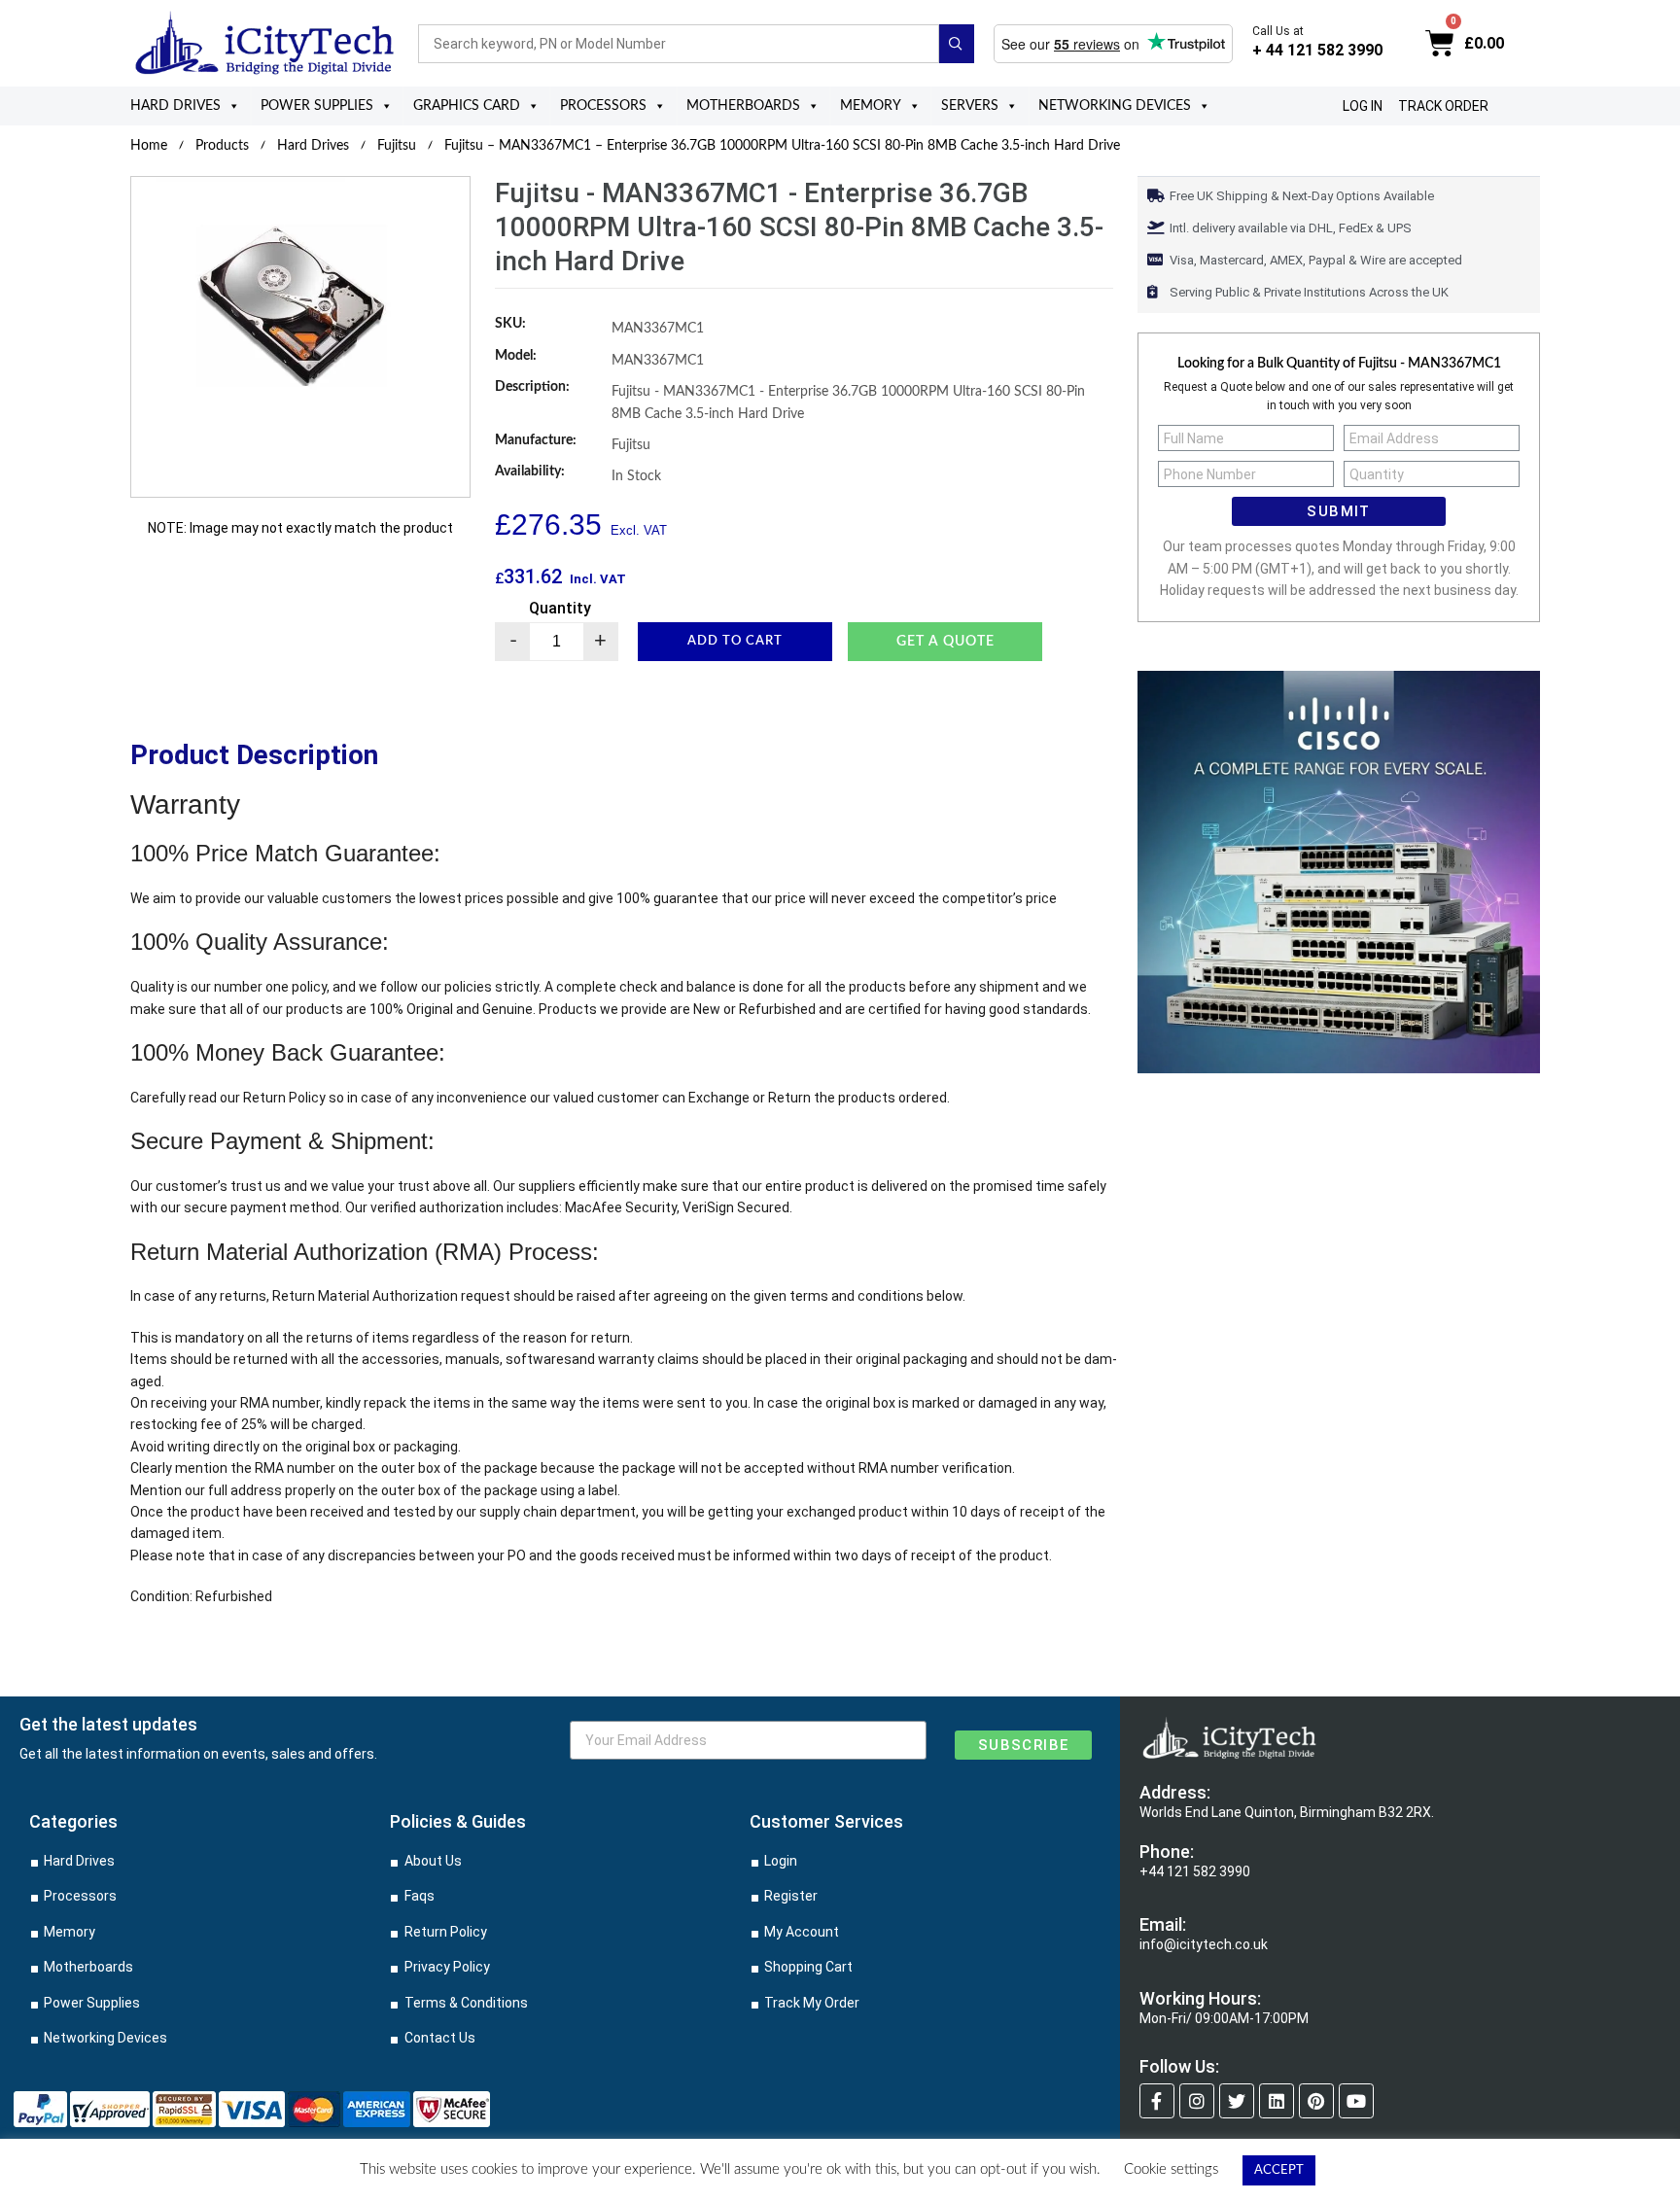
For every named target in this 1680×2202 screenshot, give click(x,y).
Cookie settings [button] (1171, 2169)
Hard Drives (175, 106)
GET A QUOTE (945, 642)
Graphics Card (467, 106)
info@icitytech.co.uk (1204, 1944)
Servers (970, 106)
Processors (603, 106)
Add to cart (735, 641)
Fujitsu (397, 146)
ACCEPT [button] (1279, 2170)
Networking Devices (1115, 106)
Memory (871, 106)
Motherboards (743, 106)
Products (222, 146)
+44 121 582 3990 (1195, 1871)
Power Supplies (317, 106)
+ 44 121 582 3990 (1317, 50)
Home (149, 146)
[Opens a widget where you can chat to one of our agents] (1607, 2168)
